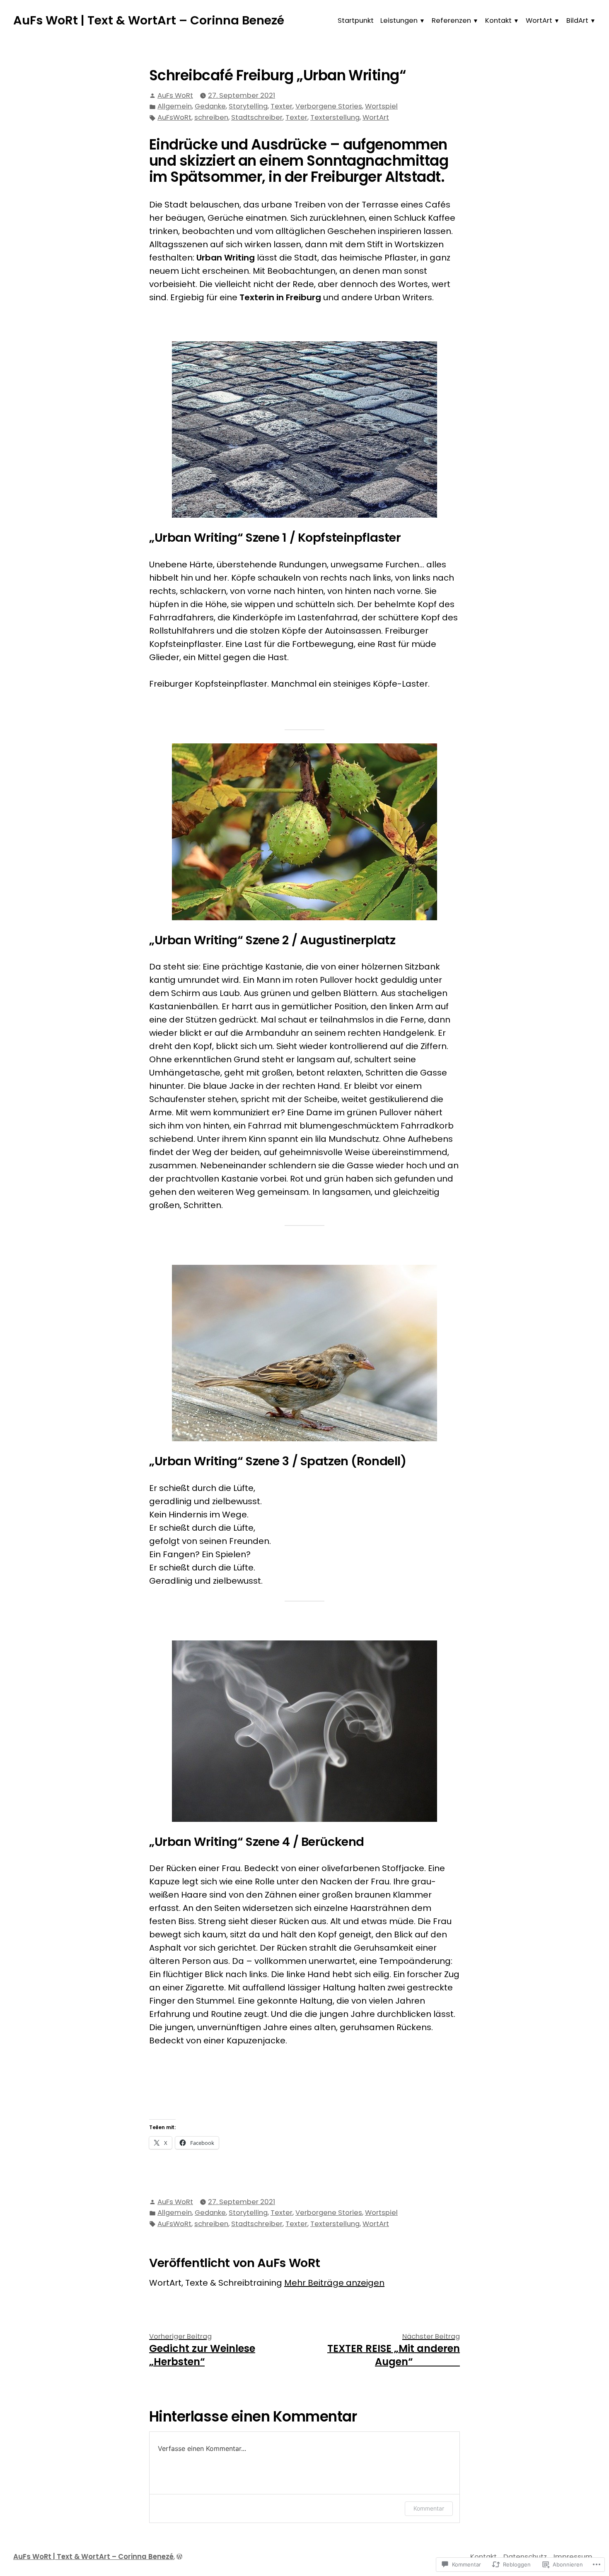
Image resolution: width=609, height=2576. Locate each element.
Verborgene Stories (329, 106)
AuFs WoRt (175, 95)
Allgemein (175, 106)
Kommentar (429, 2508)
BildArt (577, 21)
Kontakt (498, 21)
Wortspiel (381, 106)
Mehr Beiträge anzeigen (334, 2283)
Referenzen (451, 21)
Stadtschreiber (257, 117)
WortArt (539, 21)
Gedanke (210, 106)
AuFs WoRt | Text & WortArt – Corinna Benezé (149, 20)
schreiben (211, 117)
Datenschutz (525, 2557)
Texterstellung (335, 117)
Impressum (573, 2557)
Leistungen (399, 21)
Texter (282, 106)
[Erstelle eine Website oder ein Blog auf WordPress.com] (179, 2557)
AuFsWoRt (174, 117)
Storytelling (248, 106)
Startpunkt (356, 21)
